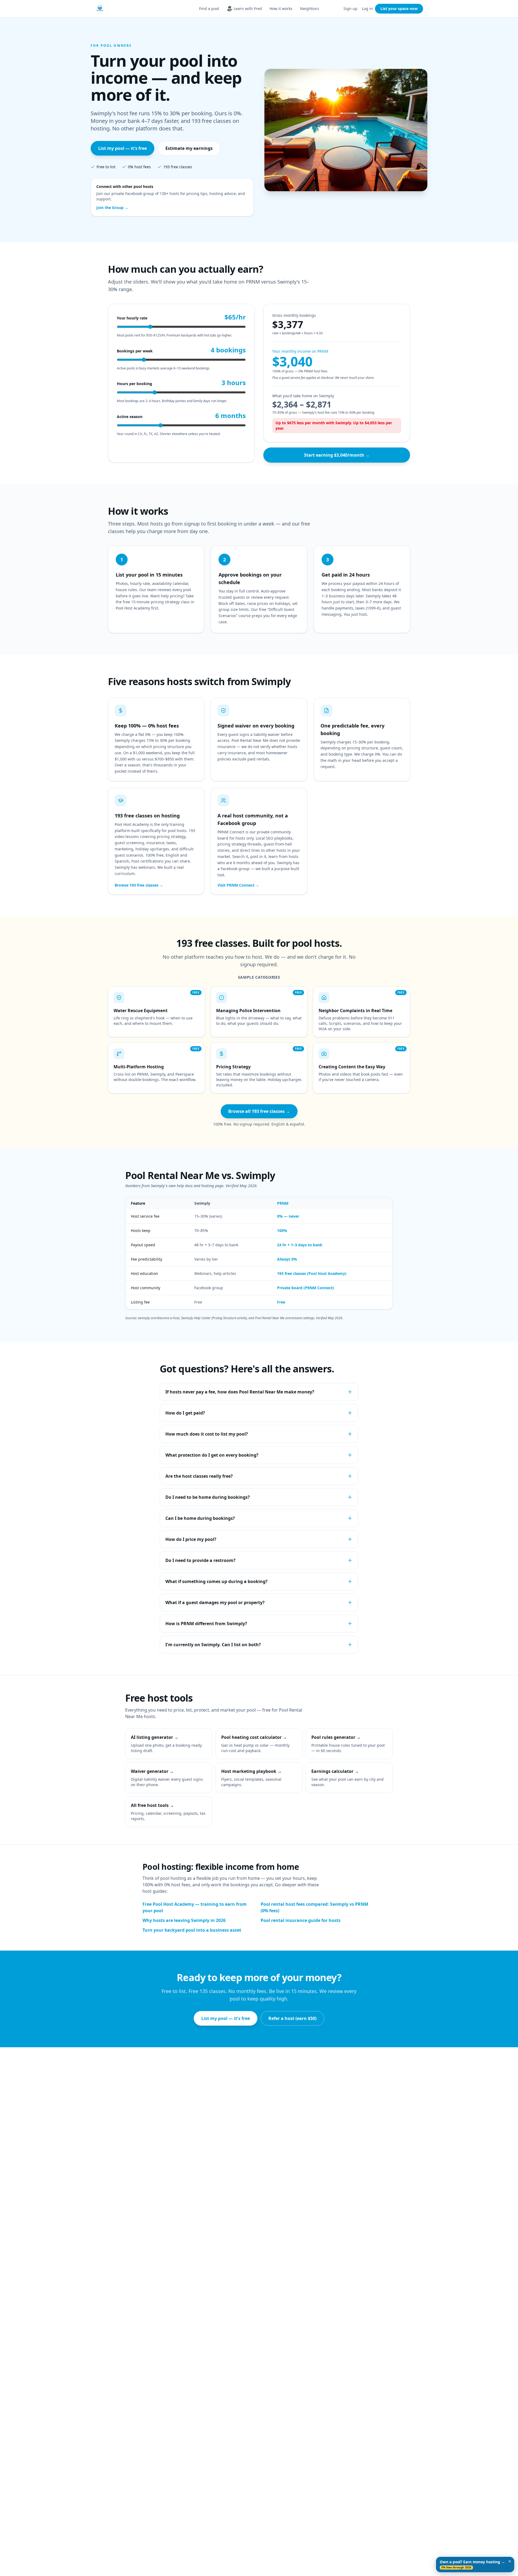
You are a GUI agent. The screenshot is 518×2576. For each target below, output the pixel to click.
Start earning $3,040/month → (337, 455)
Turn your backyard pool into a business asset (192, 1930)
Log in (367, 9)
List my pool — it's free (122, 148)
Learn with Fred (248, 9)
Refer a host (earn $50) (292, 2018)
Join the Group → (112, 208)
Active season (130, 417)
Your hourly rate (132, 318)
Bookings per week (135, 351)
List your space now (399, 9)
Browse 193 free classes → (139, 885)
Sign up (350, 9)
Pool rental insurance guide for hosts (301, 1920)
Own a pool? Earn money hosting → (472, 2565)
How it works (281, 9)
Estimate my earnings (189, 148)
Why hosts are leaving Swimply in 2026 (184, 1920)
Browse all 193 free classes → (259, 1111)
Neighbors (310, 9)
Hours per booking (134, 384)
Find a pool (209, 9)
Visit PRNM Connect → (238, 885)
